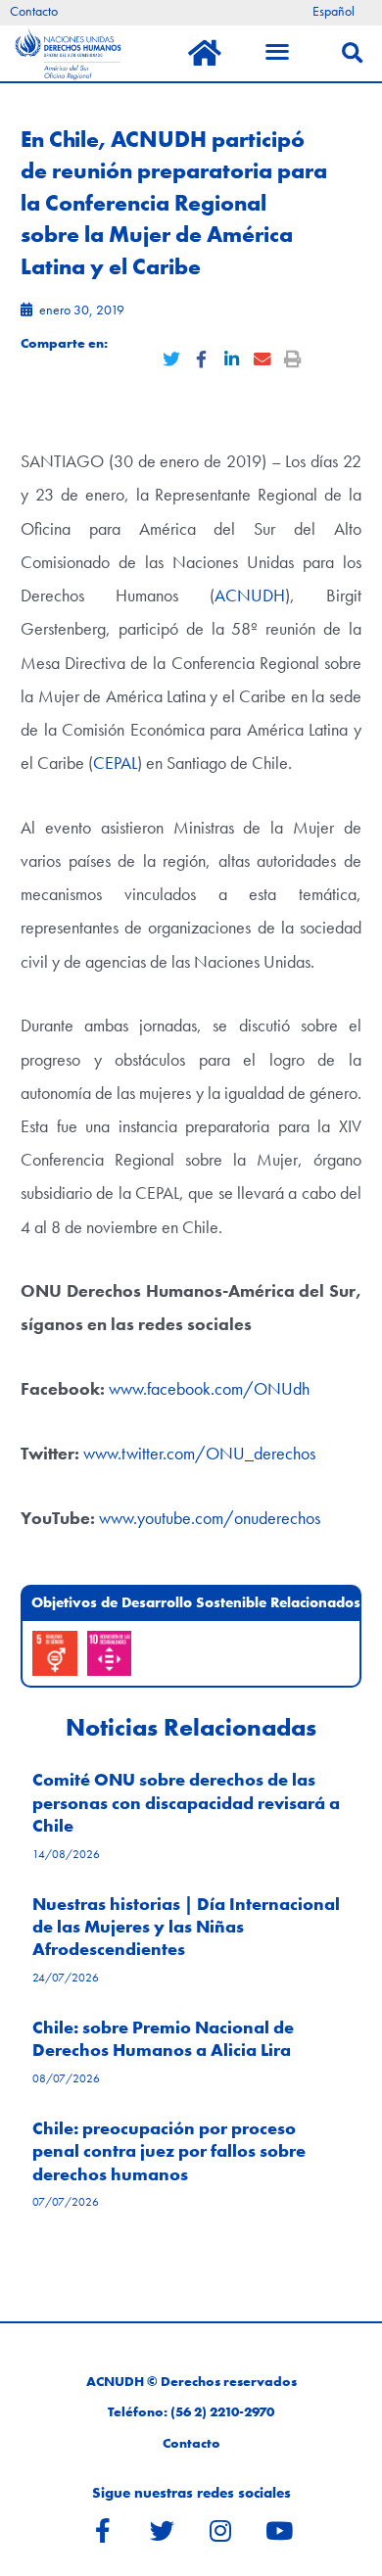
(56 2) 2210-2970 (222, 2412)
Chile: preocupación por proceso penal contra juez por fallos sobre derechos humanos (169, 2151)
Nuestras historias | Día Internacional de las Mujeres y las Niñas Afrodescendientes (186, 1927)
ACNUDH (250, 595)
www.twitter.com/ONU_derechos (199, 1453)
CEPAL (115, 763)
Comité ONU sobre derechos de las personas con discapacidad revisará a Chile (186, 1802)
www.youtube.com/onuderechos (210, 1518)
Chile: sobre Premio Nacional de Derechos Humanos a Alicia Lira (163, 2038)
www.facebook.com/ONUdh (209, 1388)
